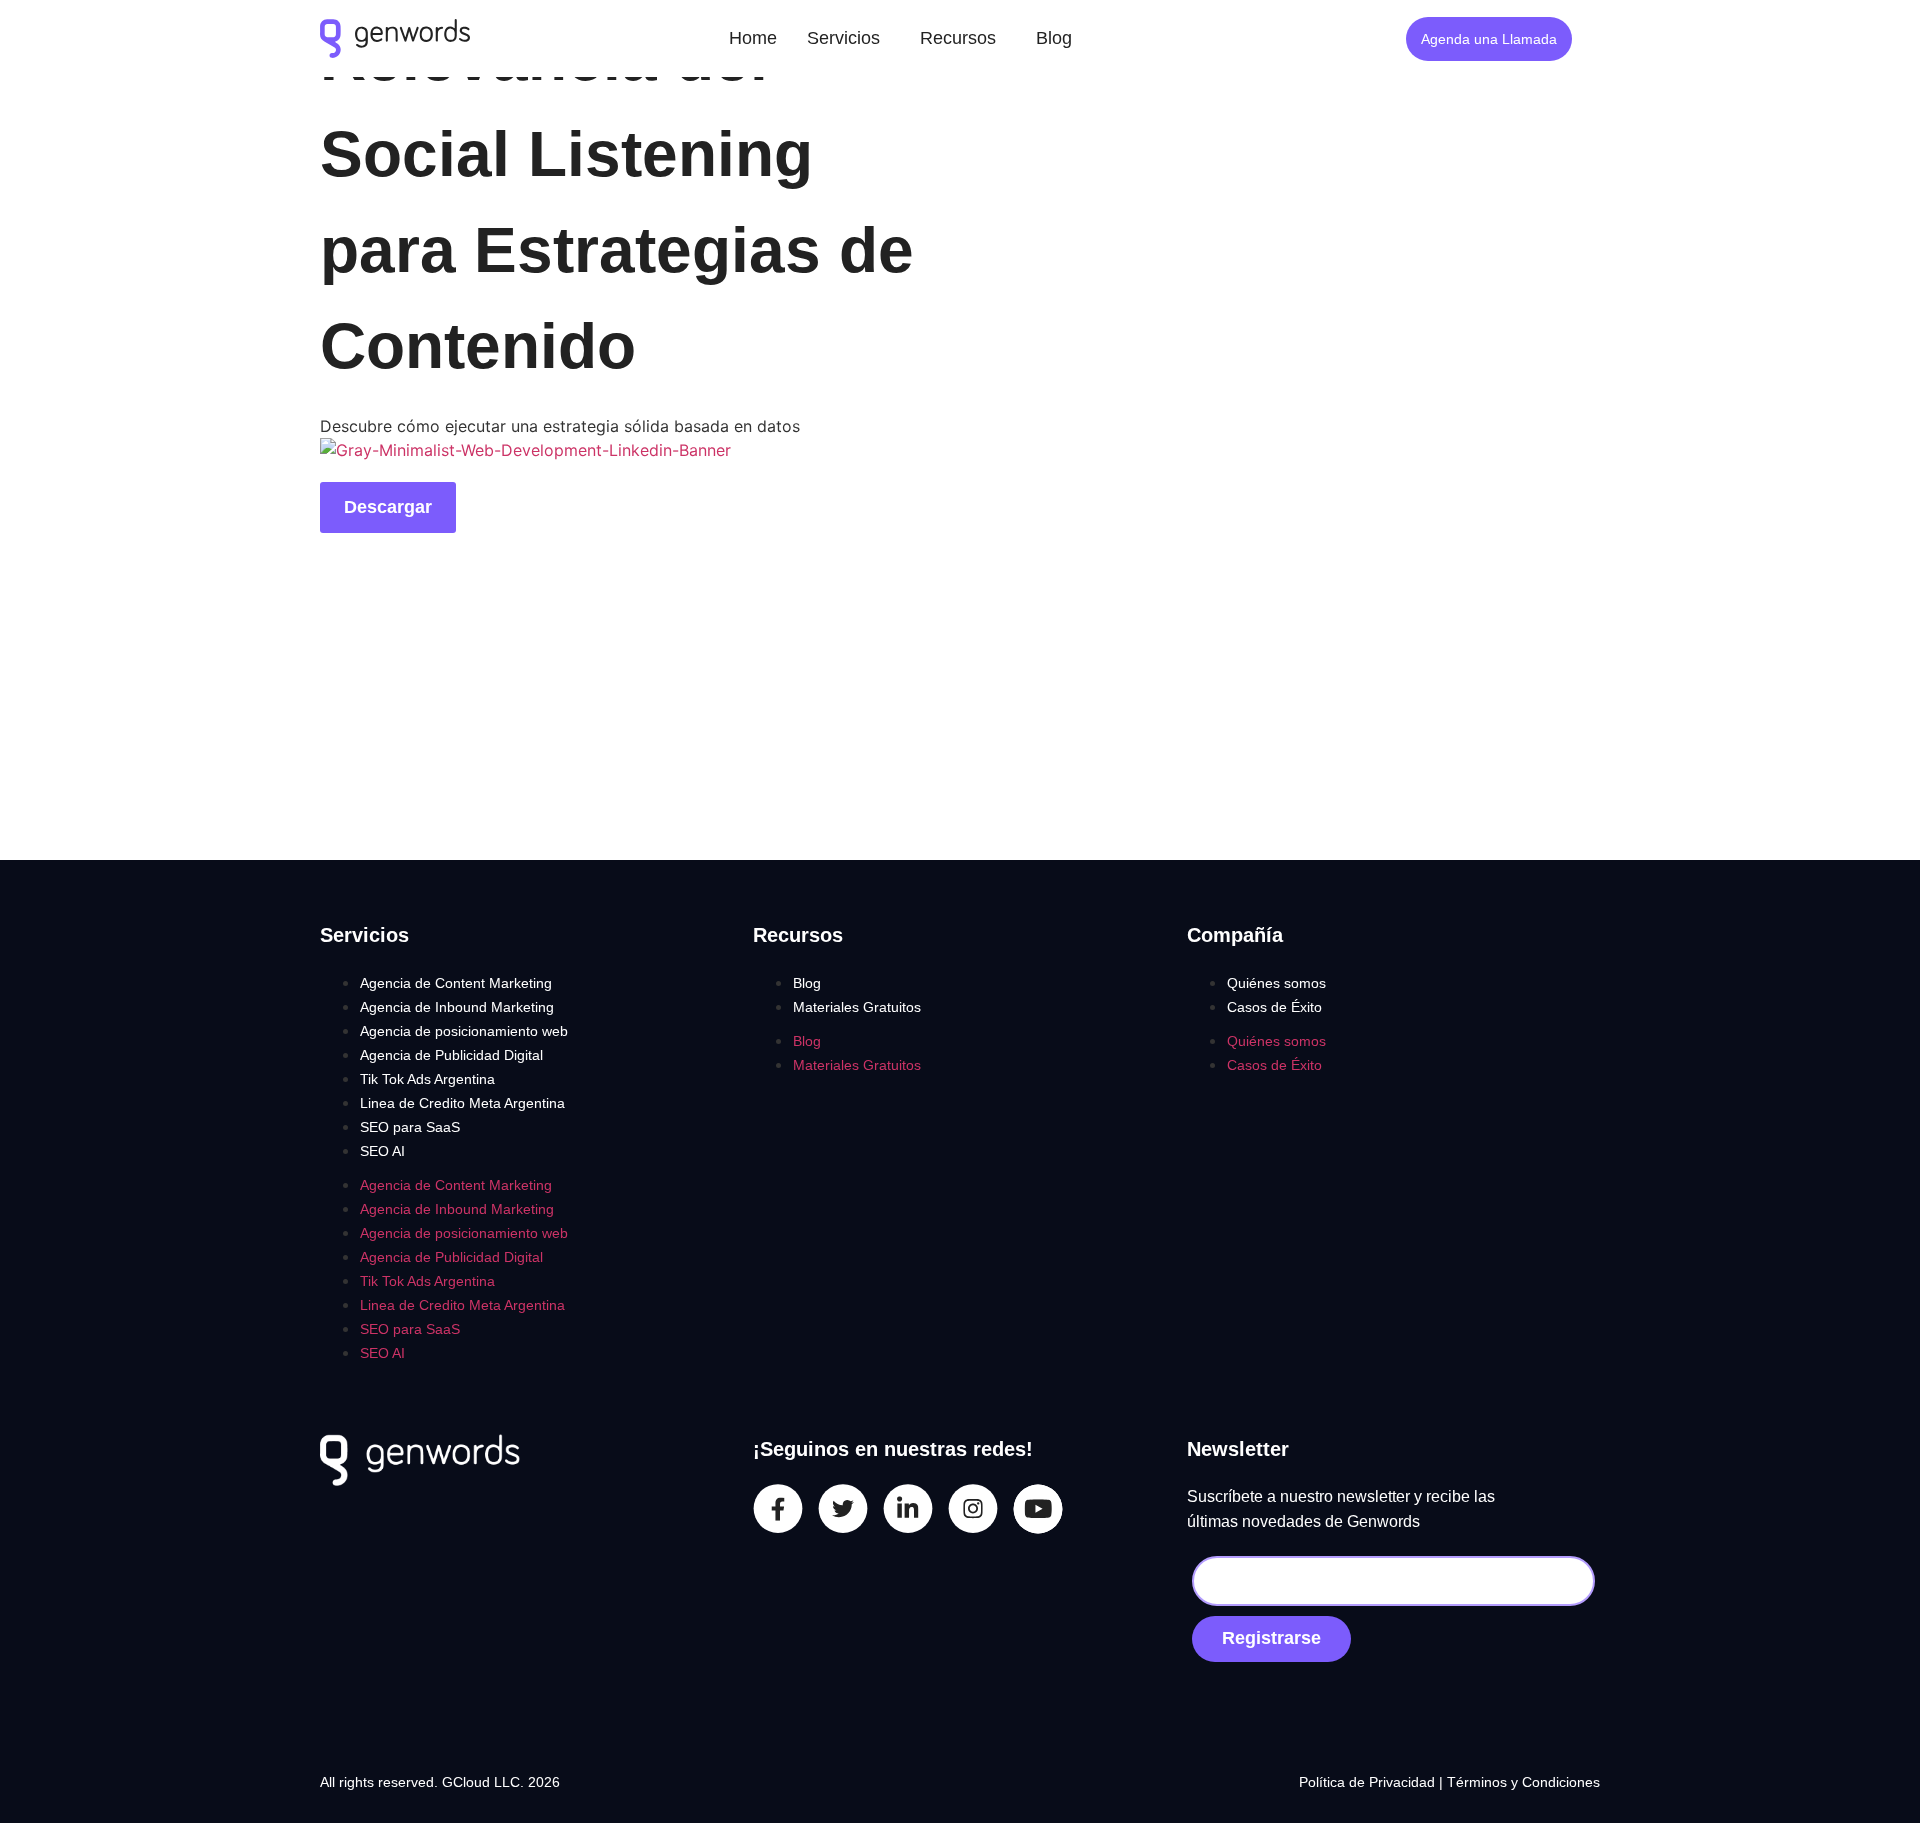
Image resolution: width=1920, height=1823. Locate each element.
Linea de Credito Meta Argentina (462, 1103)
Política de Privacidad (1369, 1782)
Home (753, 38)
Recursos (958, 38)
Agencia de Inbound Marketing (457, 1007)
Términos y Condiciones (1523, 1782)
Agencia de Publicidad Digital (451, 1055)
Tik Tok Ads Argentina (427, 1079)
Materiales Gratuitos (857, 1007)
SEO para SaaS (410, 1127)
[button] (848, 38)
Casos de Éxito (1274, 1007)
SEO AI (382, 1151)
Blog (1054, 38)
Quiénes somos (1276, 983)
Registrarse (1271, 1638)
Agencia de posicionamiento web (464, 1031)
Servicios (843, 38)
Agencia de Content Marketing (456, 983)
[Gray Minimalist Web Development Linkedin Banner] (525, 450)
